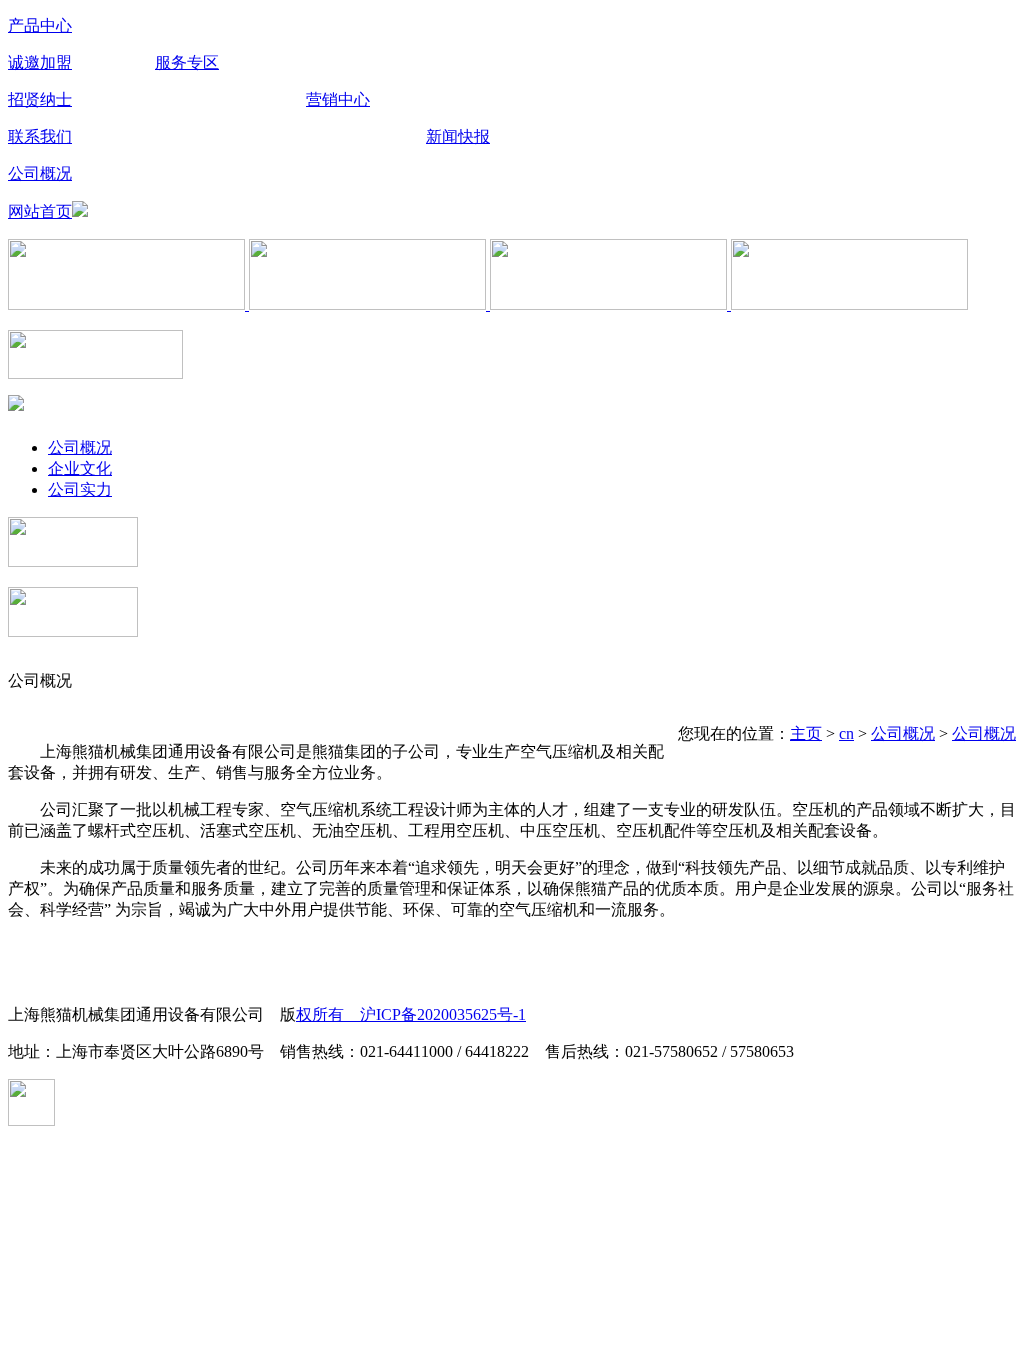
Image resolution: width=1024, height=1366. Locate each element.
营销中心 (338, 99)
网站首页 (40, 211)
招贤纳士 (40, 99)
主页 (806, 733)
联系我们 (40, 136)
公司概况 (40, 173)
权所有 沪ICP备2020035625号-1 (411, 1014)
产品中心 (40, 25)
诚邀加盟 (40, 62)
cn (846, 733)
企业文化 (80, 468)
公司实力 (80, 489)
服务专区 (187, 62)
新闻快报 (458, 136)
